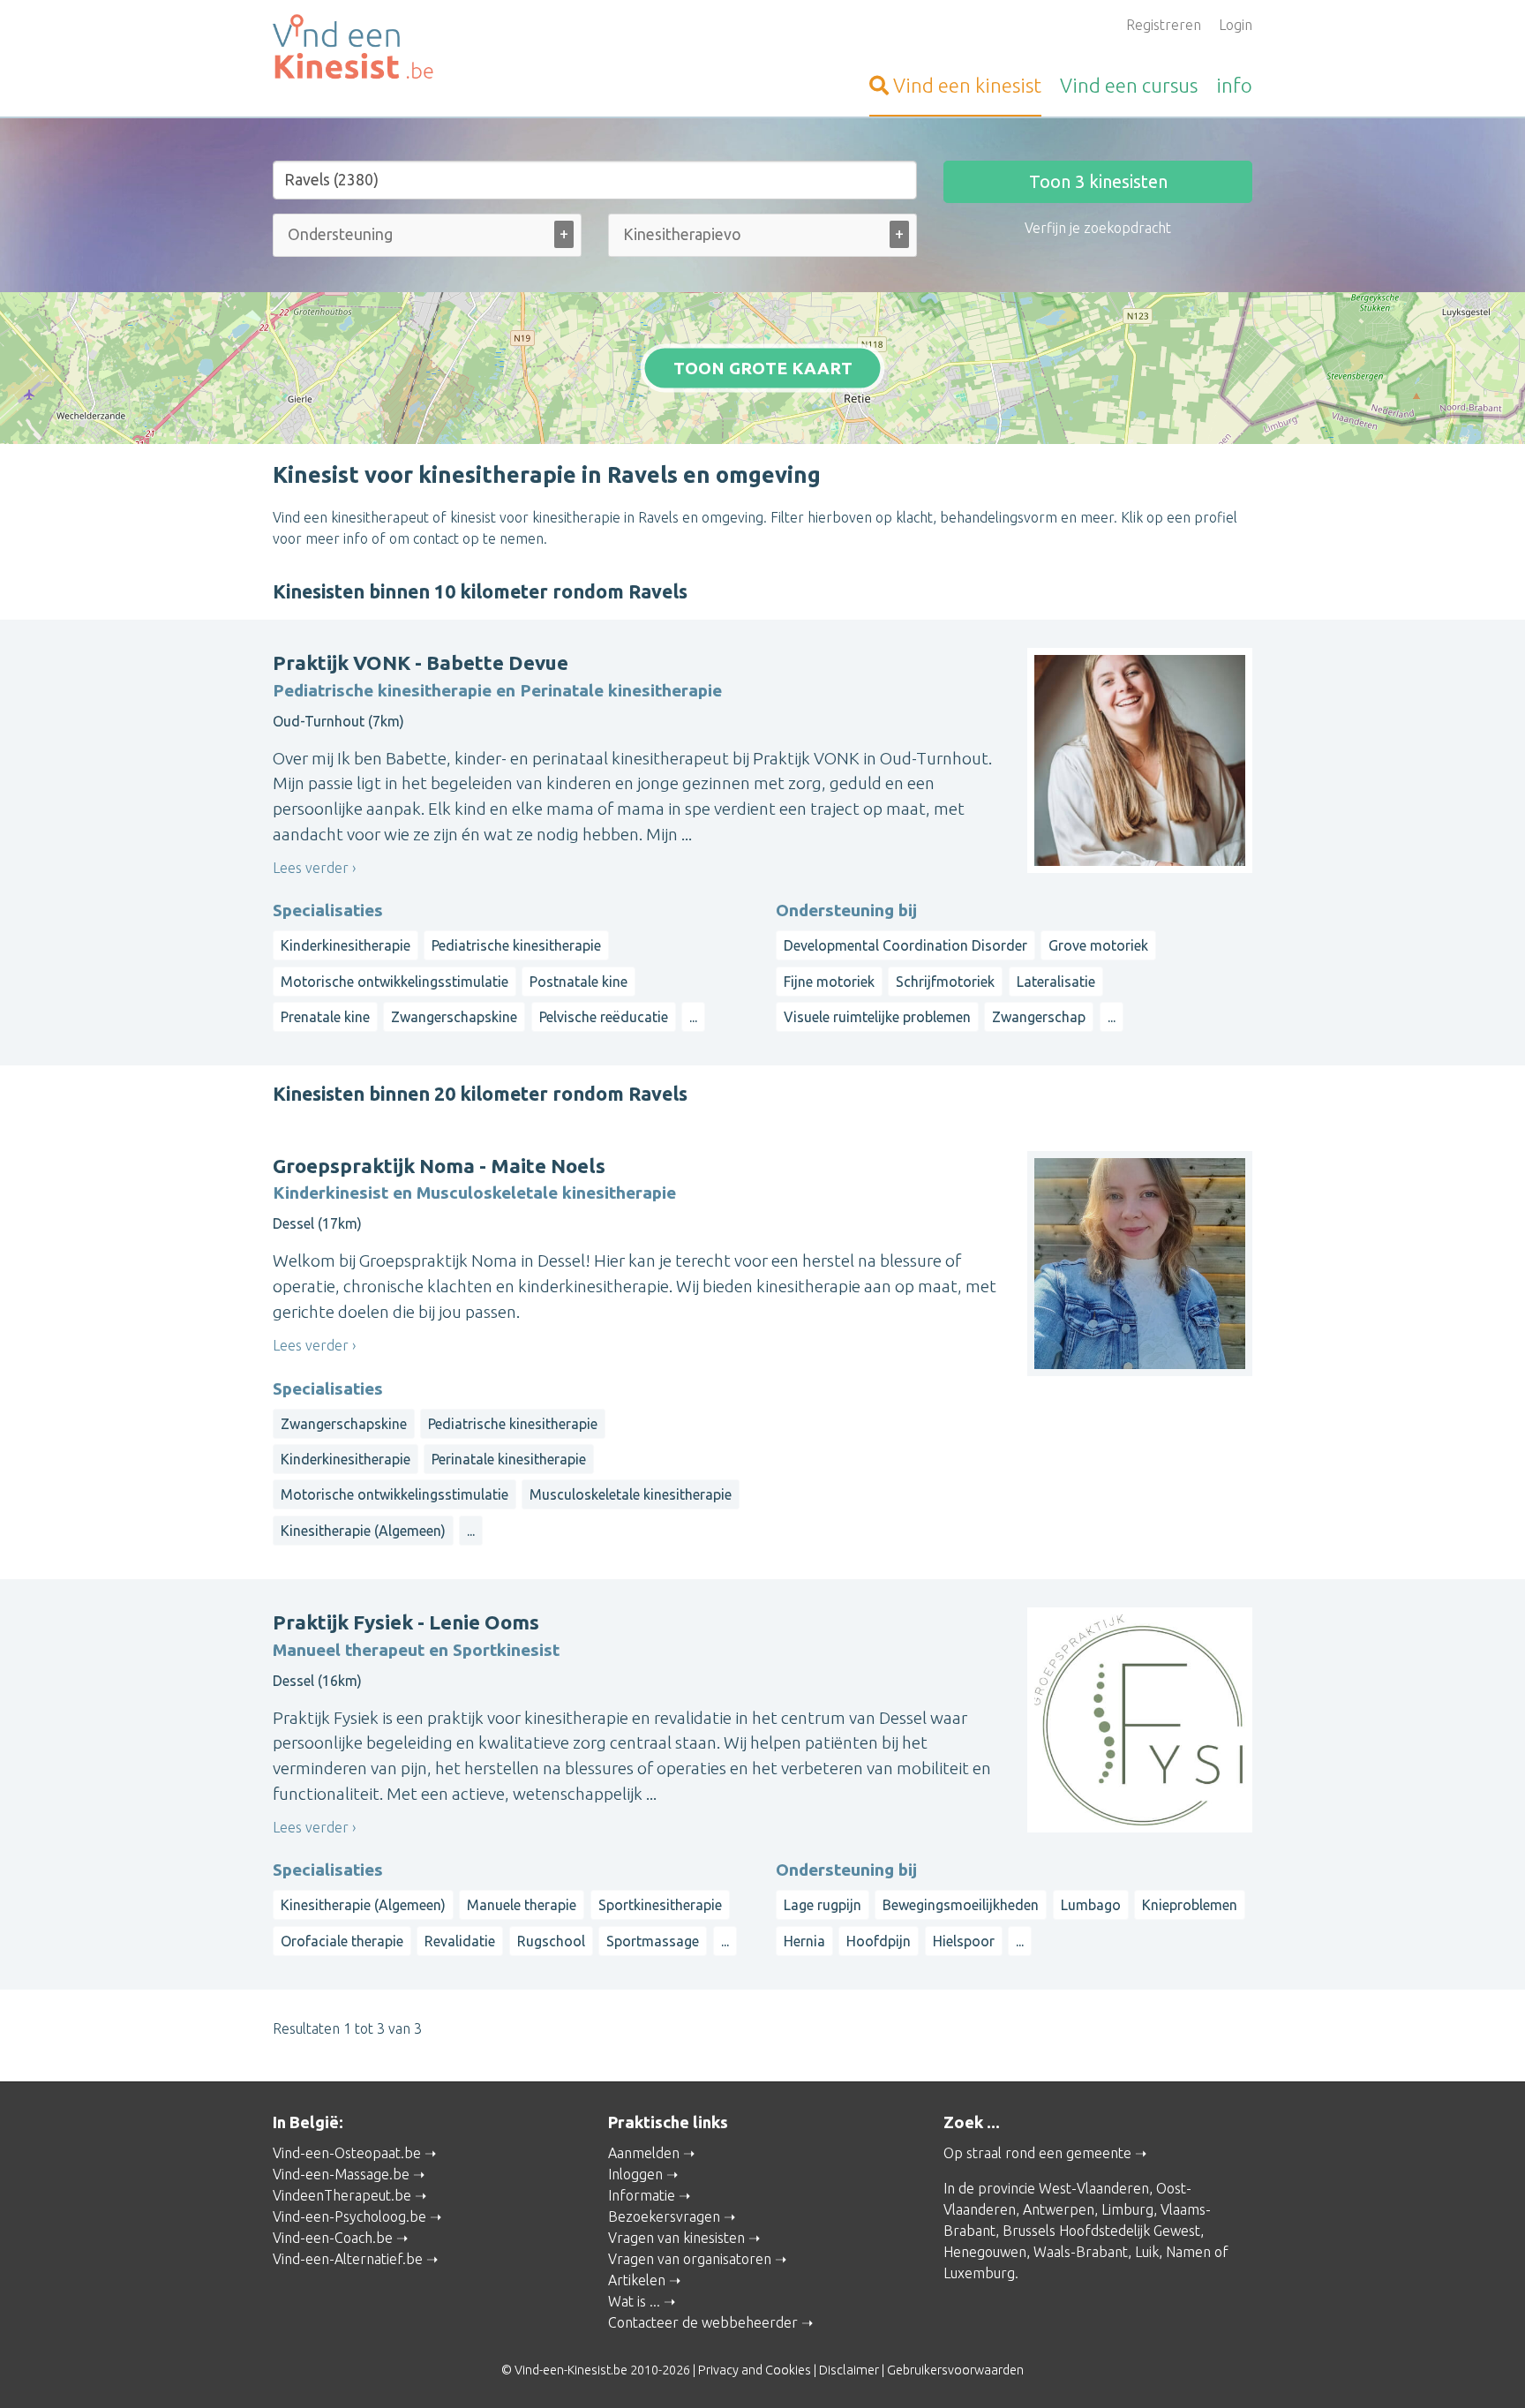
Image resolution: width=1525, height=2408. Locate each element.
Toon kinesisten (1098, 181)
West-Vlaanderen (1094, 2188)
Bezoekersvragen (664, 2216)
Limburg (1127, 2209)
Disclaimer (849, 2370)
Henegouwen (985, 2252)
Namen (1188, 2252)
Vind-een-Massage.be (341, 2174)
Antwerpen (1059, 2209)
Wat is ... (634, 2301)
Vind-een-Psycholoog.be (349, 2216)
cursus (1129, 85)
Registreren (1164, 25)
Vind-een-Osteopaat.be (347, 2153)
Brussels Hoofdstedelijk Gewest (1101, 2231)
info (1234, 85)
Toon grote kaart (763, 368)
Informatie (642, 2195)
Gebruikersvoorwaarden (955, 2370)
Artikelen (637, 2280)
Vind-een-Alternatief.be (348, 2259)
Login (1236, 25)
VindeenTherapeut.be (342, 2195)
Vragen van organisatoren (690, 2259)
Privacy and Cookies (755, 2370)
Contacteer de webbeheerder (703, 2322)
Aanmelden (644, 2153)
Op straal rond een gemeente (1037, 2153)
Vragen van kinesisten (676, 2238)
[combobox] (427, 239)
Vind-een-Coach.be (333, 2238)
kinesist (967, 85)
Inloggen (635, 2174)
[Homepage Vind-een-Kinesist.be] (427, 49)
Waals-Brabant (1081, 2252)
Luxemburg (979, 2273)
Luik (1147, 2252)
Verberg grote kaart (763, 417)
